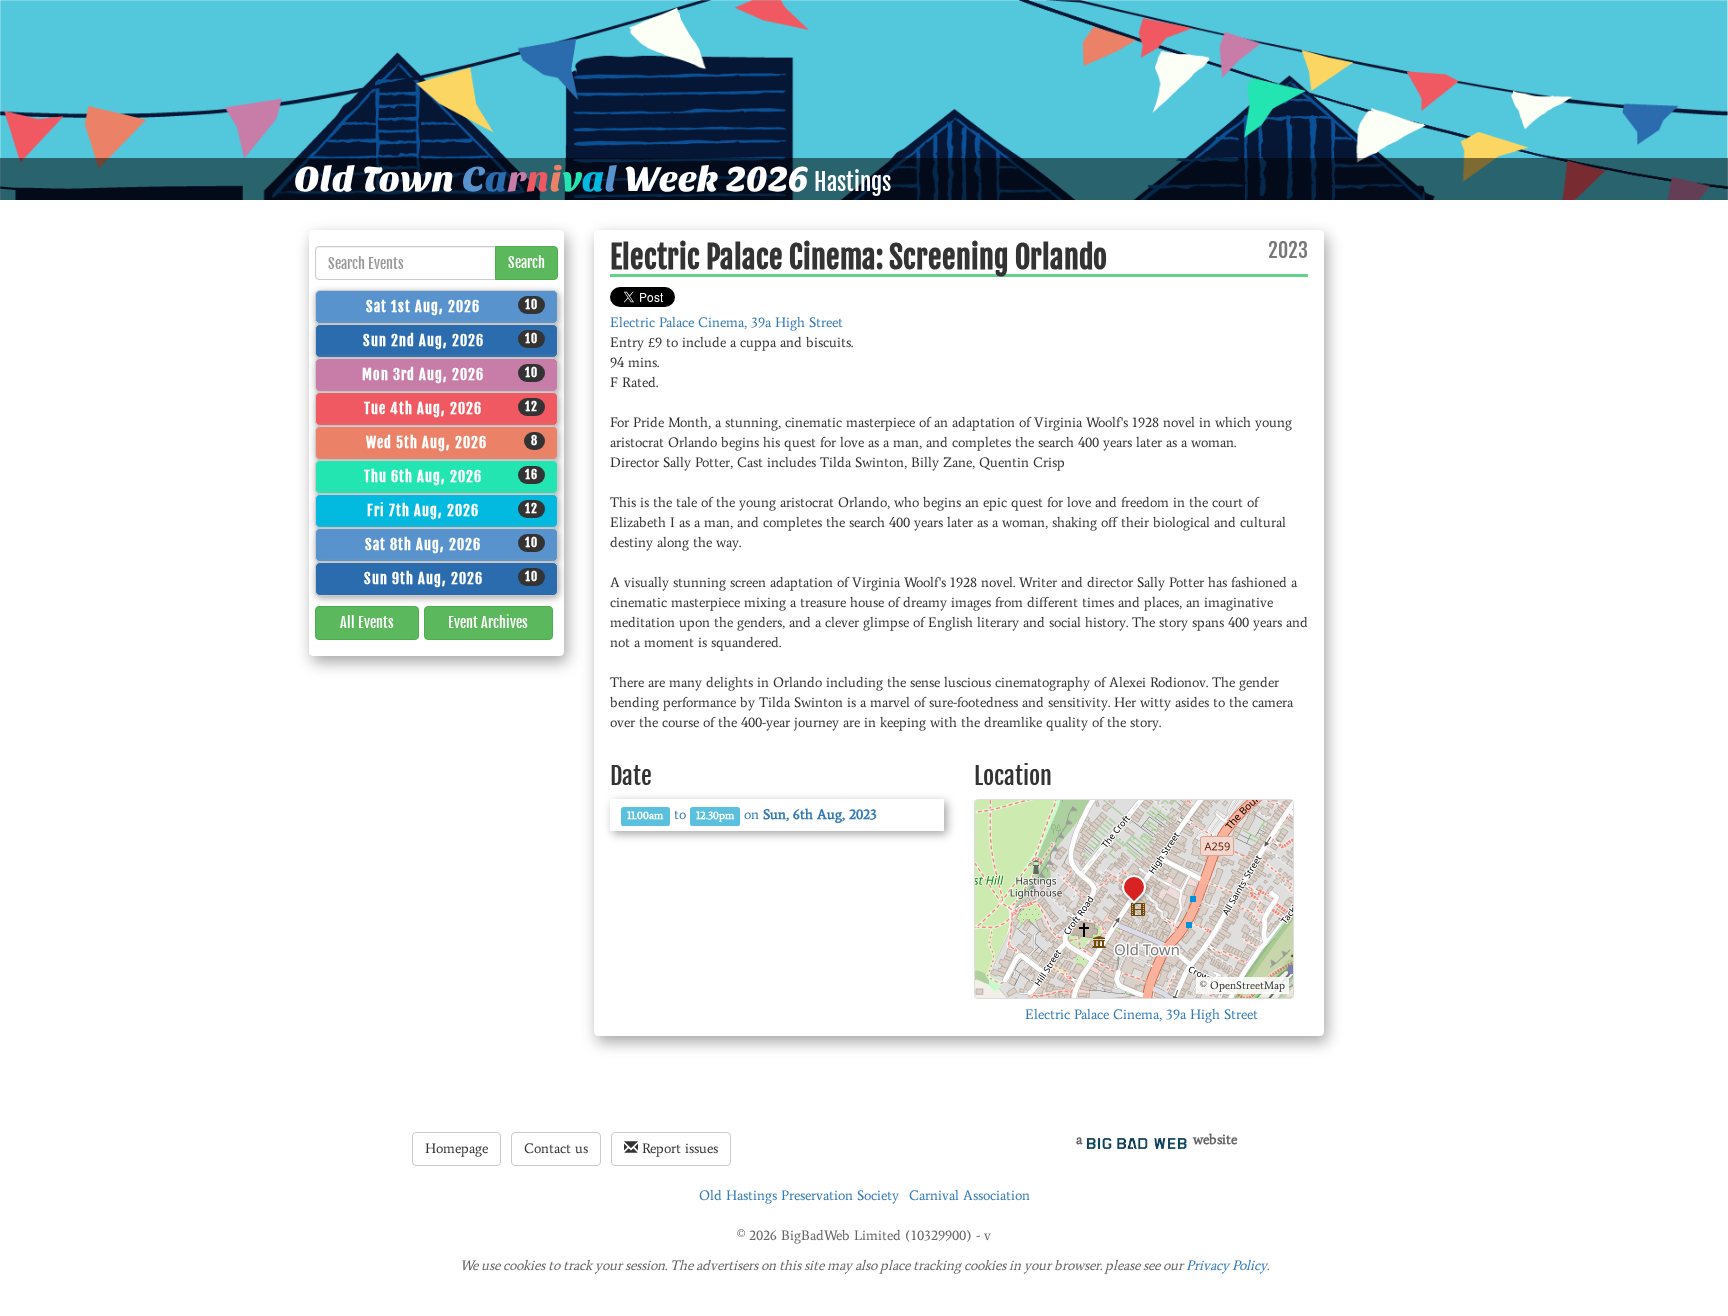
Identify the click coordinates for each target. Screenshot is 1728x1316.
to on (752, 814)
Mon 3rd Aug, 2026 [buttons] (450, 374)
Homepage (456, 1148)
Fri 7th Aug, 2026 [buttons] (452, 510)
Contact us (556, 1148)
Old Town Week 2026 (551, 179)
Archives (488, 622)
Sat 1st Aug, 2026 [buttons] (452, 306)
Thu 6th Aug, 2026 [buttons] (451, 476)
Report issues (678, 1148)
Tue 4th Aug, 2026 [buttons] (451, 408)
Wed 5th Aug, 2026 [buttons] (452, 442)
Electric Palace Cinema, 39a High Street (726, 322)
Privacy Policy (1226, 1265)
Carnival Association (969, 1195)
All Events (367, 622)
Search (526, 262)
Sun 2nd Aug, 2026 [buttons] (451, 340)
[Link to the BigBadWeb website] (1137, 1139)
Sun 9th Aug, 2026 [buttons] (451, 578)
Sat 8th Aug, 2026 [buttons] (451, 544)
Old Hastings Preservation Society (799, 1195)
